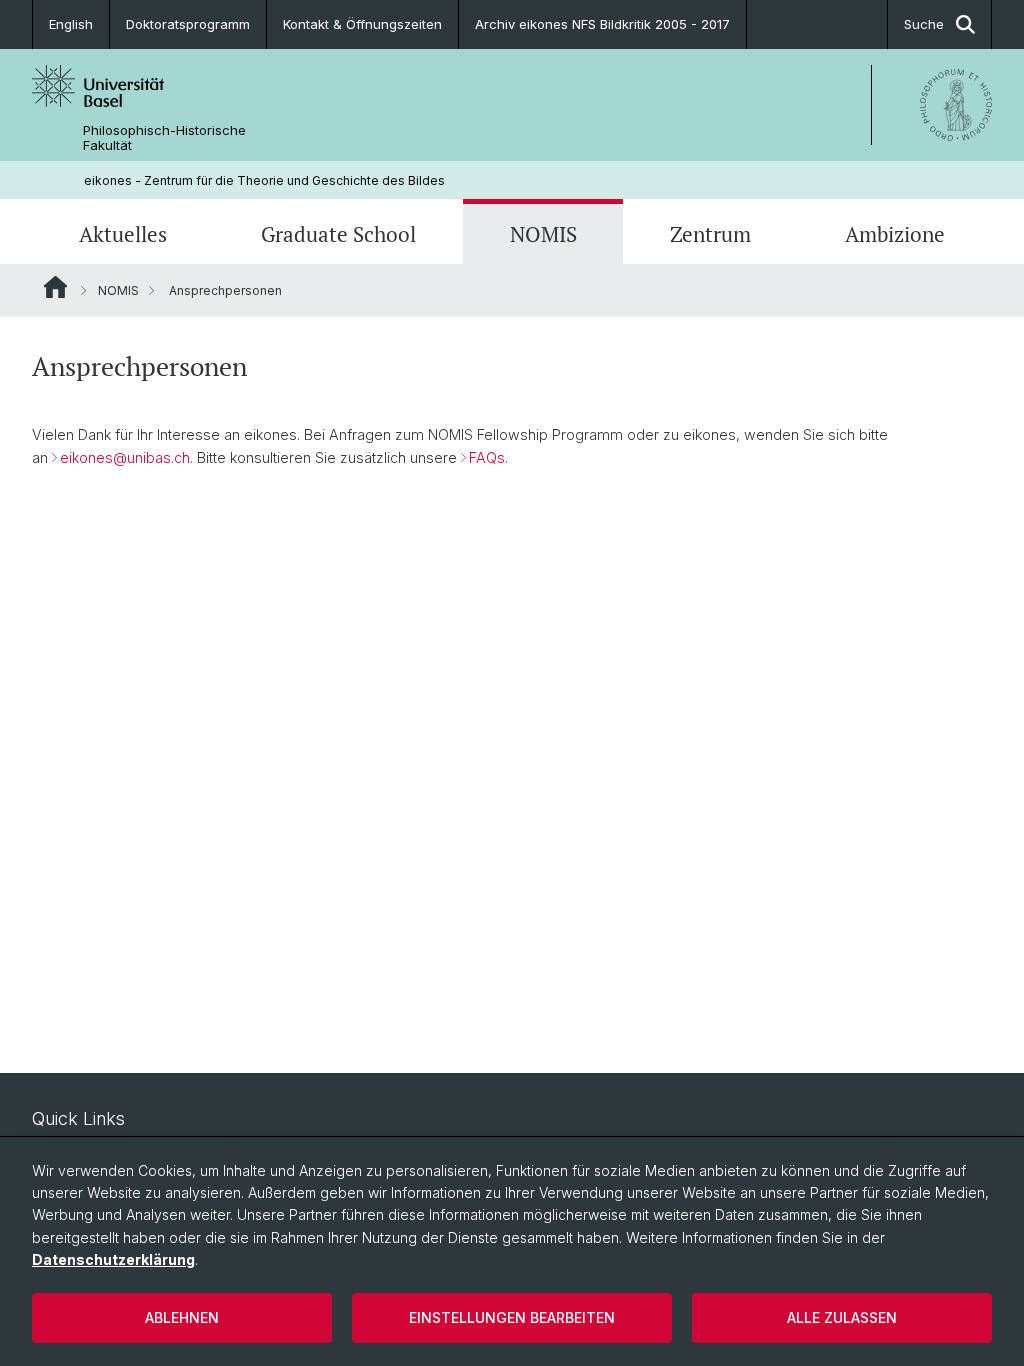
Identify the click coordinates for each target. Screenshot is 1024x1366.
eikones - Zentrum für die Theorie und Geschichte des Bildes (264, 180)
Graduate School (338, 234)
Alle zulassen (842, 1317)
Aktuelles (123, 234)
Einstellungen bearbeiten (512, 1317)
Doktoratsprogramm (188, 24)
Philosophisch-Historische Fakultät (164, 138)
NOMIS (543, 234)
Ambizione (895, 234)
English (71, 24)
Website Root (55, 287)
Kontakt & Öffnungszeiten (362, 24)
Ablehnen (182, 1317)
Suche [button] (924, 24)
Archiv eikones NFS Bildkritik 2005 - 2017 (602, 24)
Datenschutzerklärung (113, 1259)
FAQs (487, 457)
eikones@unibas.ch (125, 457)
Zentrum (710, 234)
